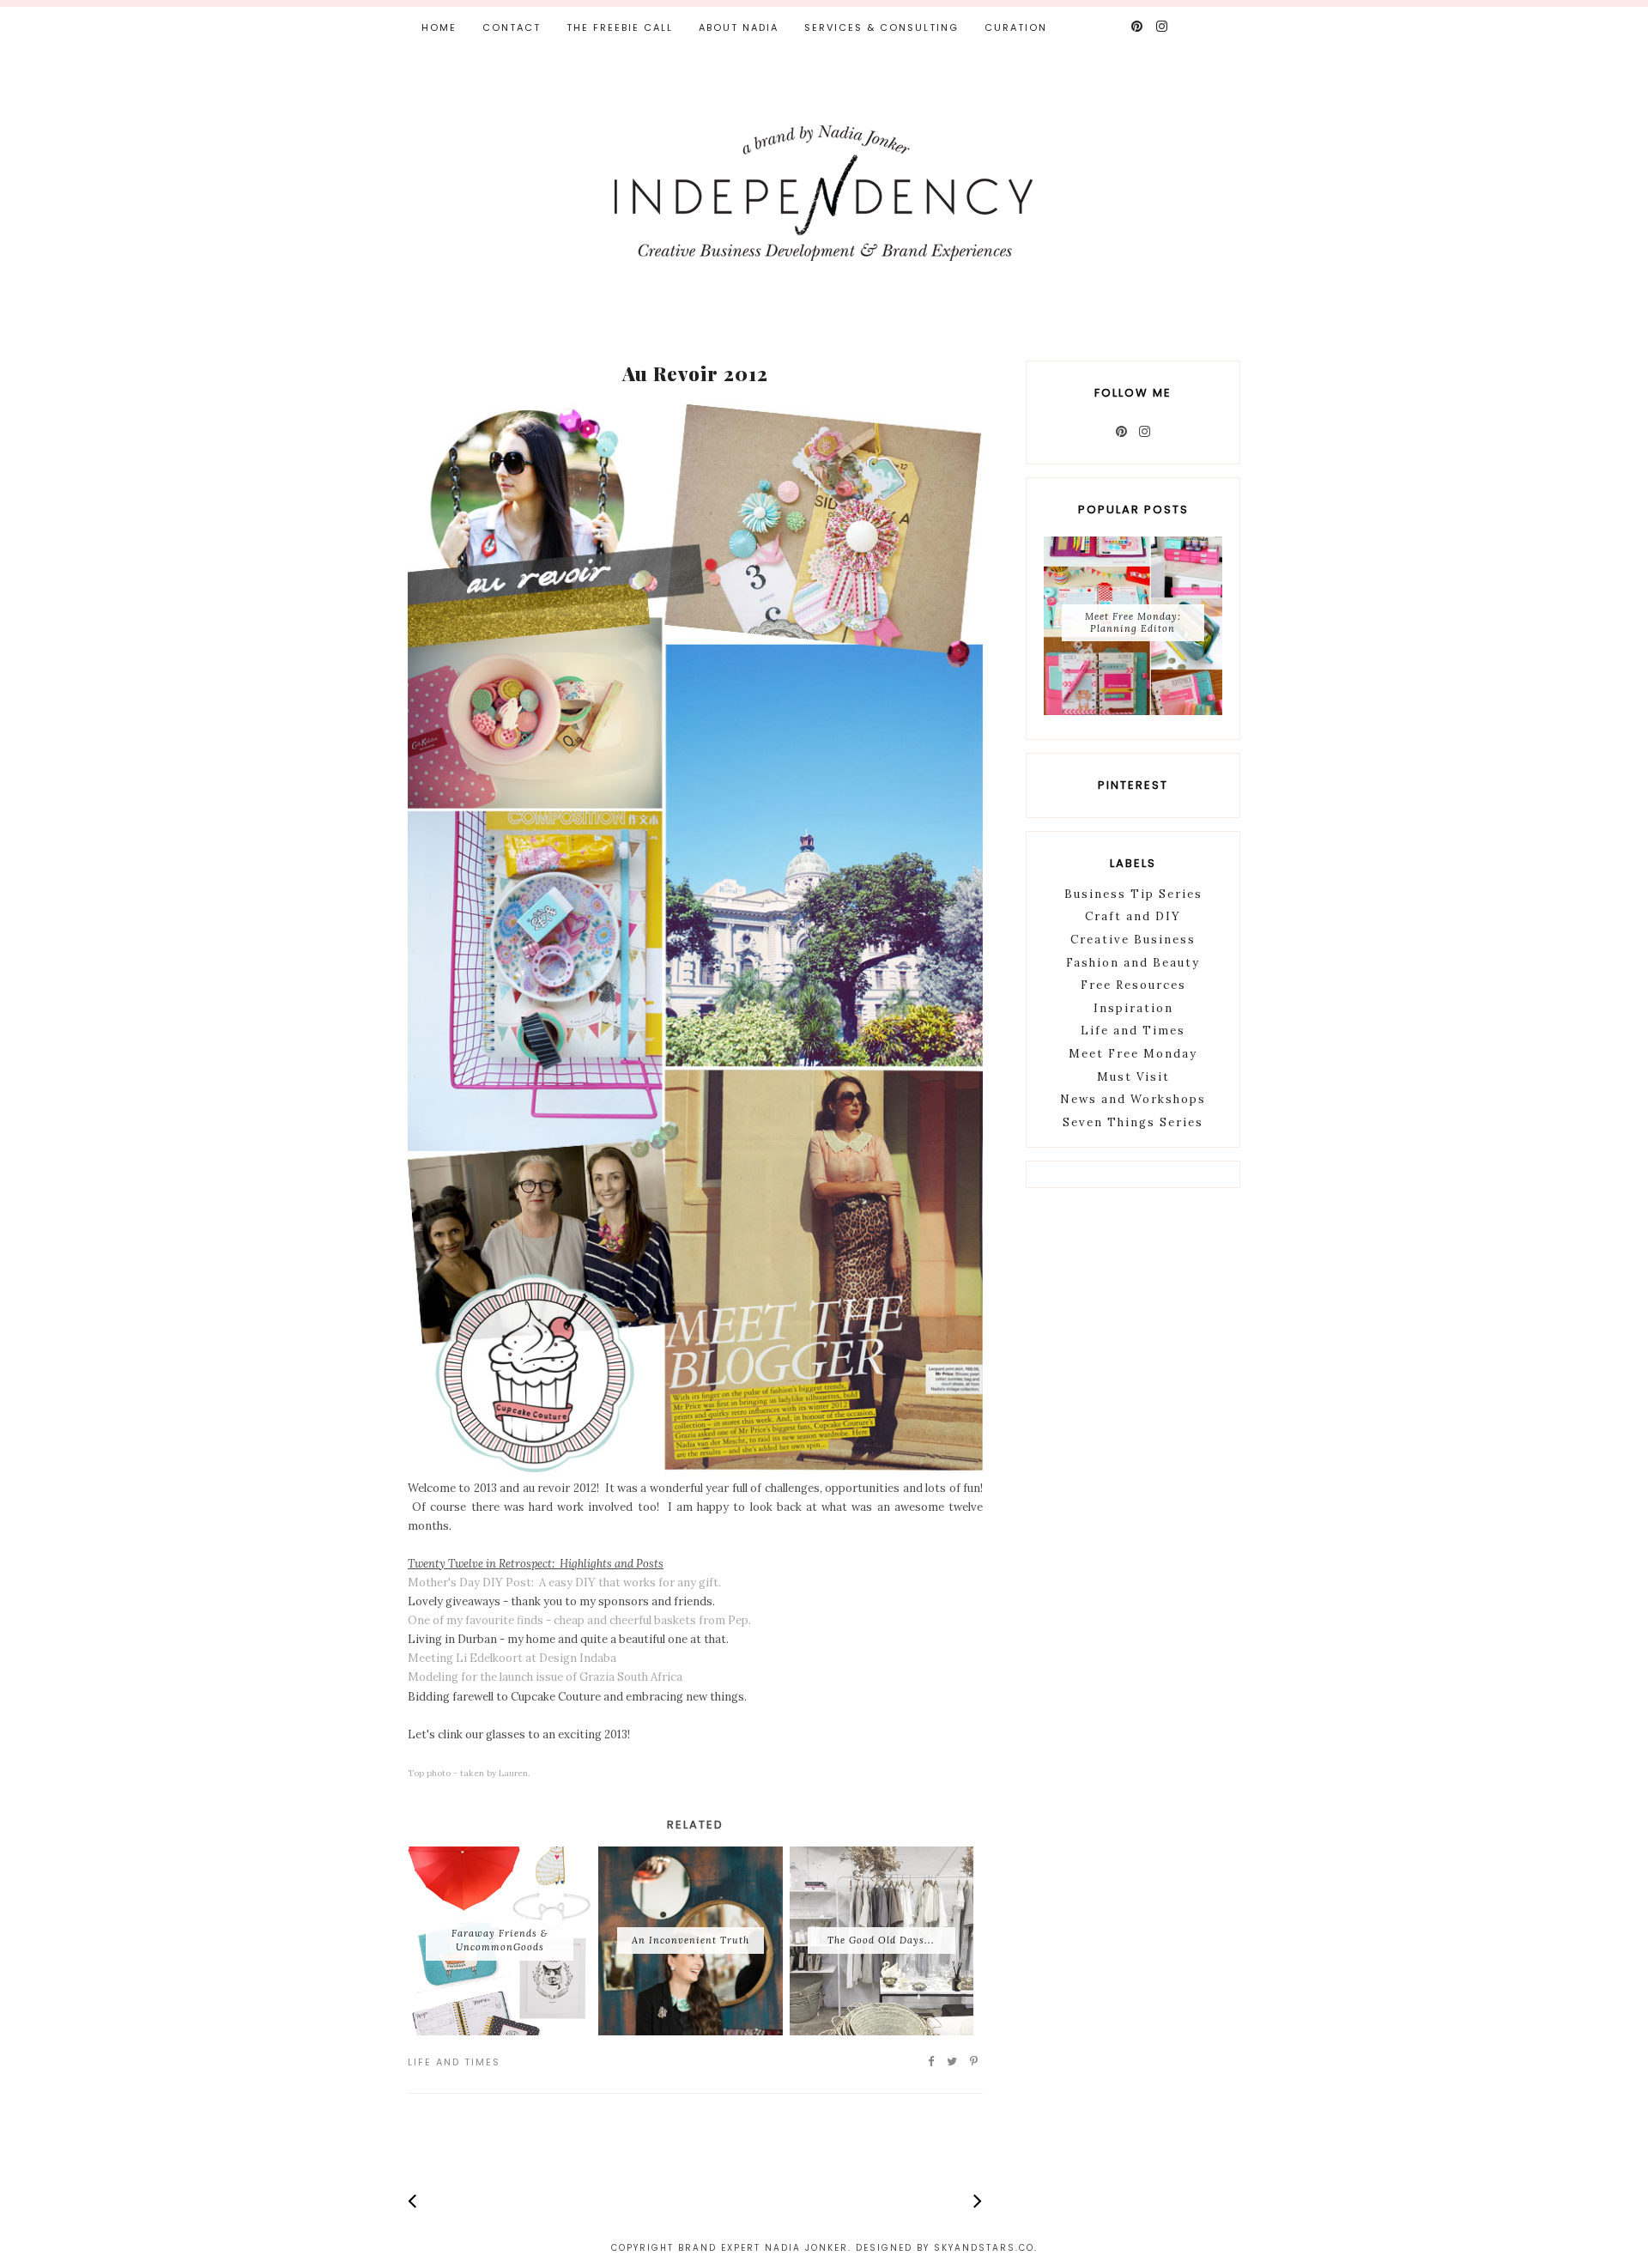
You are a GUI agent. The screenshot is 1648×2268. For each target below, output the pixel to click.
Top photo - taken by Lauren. (469, 1773)
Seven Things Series (1133, 1122)
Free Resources (1133, 985)
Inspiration (1133, 1008)
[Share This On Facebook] (932, 2062)
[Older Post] (978, 2201)
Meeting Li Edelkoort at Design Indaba (512, 1658)
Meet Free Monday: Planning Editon (1133, 622)
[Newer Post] (412, 2201)
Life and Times (454, 2062)
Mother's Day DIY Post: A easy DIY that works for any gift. (564, 1583)
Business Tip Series (1133, 894)
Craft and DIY (1133, 916)
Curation (1016, 27)
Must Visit (1133, 1077)
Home (439, 27)
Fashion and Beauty (1133, 963)
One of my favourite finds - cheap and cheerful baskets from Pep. (579, 1620)
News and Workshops (1133, 1099)
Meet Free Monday (1133, 1054)
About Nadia (739, 27)
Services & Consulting (882, 27)
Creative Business (1133, 940)
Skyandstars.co (984, 2248)
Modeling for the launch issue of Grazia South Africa (545, 1677)
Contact (512, 27)
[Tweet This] (953, 2062)
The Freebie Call (620, 27)
